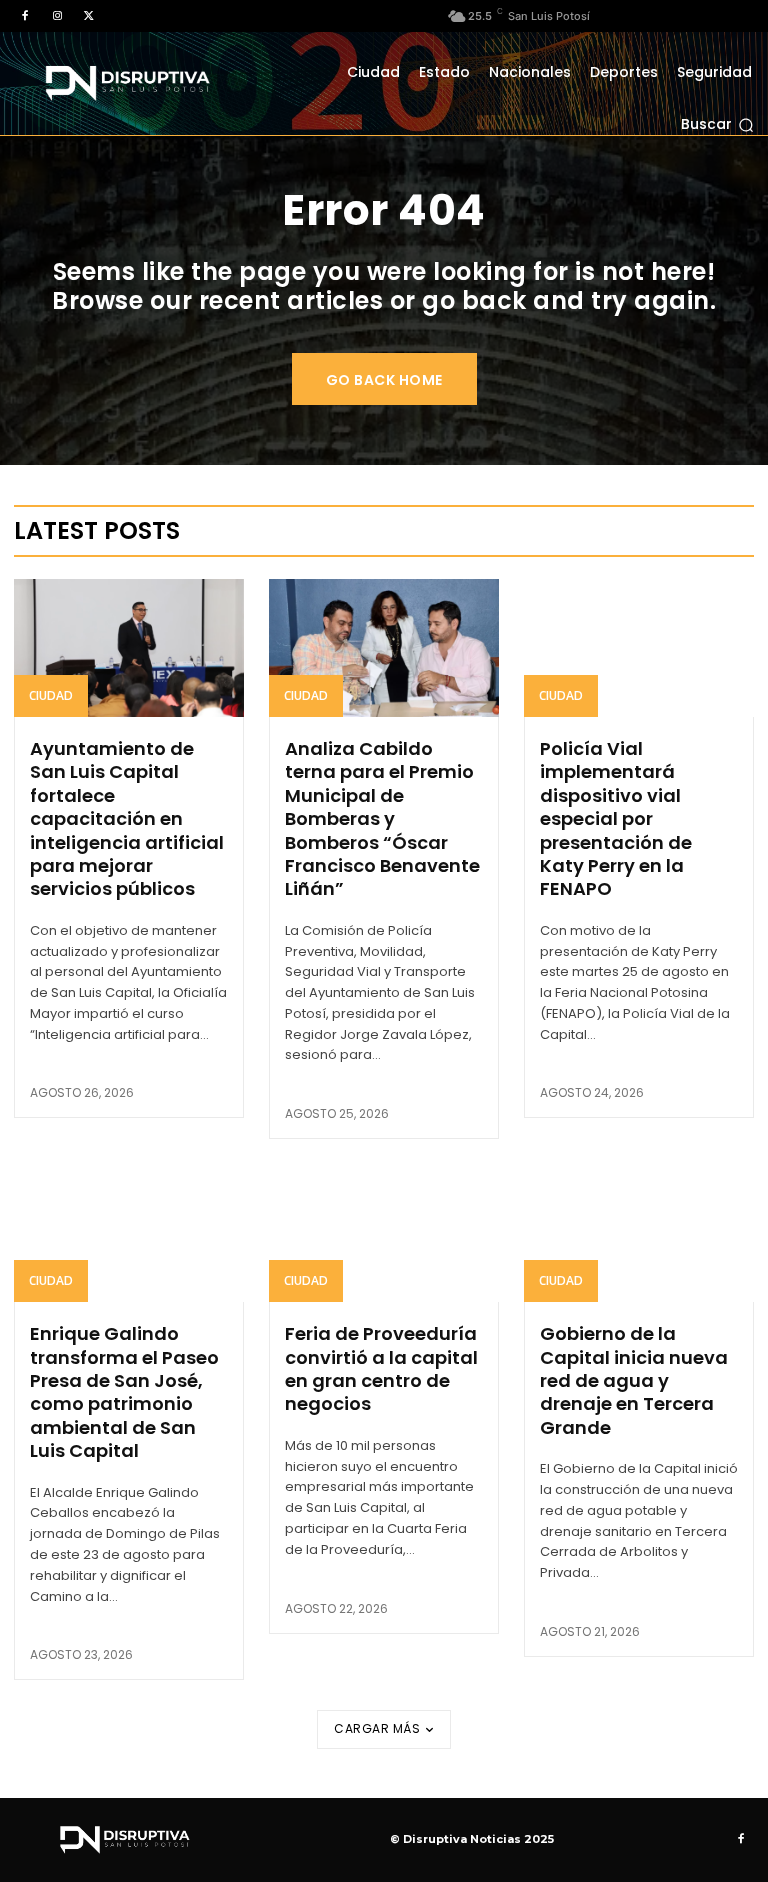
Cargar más (377, 1728)
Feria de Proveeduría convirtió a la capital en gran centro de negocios (381, 1368)
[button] (717, 125)
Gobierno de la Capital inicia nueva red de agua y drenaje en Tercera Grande (634, 1380)
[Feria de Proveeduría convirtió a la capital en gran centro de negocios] (384, 1233)
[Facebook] (25, 16)
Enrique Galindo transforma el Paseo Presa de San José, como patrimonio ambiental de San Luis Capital (124, 1392)
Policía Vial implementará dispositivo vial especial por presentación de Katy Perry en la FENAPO (616, 818)
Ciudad (51, 695)
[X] (89, 16)
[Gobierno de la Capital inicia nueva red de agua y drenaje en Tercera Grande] (639, 1233)
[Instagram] (57, 16)
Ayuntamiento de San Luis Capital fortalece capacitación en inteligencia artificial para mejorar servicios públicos (127, 818)
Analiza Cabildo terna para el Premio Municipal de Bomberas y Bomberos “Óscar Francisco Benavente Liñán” (382, 818)
